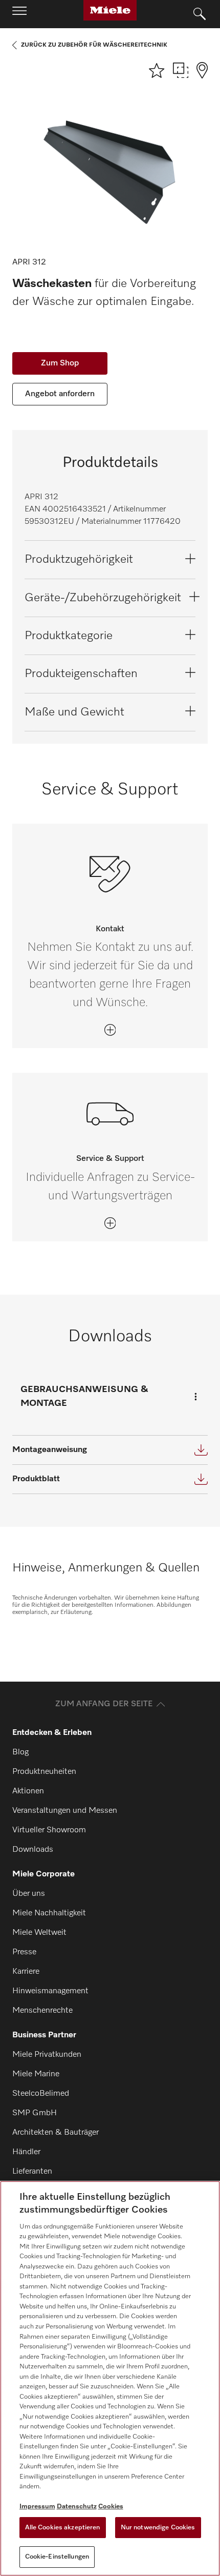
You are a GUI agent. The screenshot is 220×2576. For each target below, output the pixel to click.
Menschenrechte (42, 2011)
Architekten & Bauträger (56, 2133)
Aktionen (28, 1791)
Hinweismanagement (50, 1991)
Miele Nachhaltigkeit (49, 1913)
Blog (20, 1752)
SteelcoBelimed (41, 2094)
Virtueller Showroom (49, 1830)
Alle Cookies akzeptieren (63, 2528)
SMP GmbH (35, 2113)
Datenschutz (77, 2507)
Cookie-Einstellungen (57, 2557)
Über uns (29, 1894)
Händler (26, 2152)
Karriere (26, 1972)
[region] (110, 2378)
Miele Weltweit (39, 1933)
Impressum (37, 2507)
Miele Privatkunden (47, 2055)
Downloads (33, 1850)
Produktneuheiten (44, 1772)
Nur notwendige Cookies (158, 2528)
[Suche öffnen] (200, 14)
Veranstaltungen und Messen (65, 1811)
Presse (24, 1952)
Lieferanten (32, 2172)
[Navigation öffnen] (19, 14)
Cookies (111, 2507)
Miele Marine (36, 2074)
